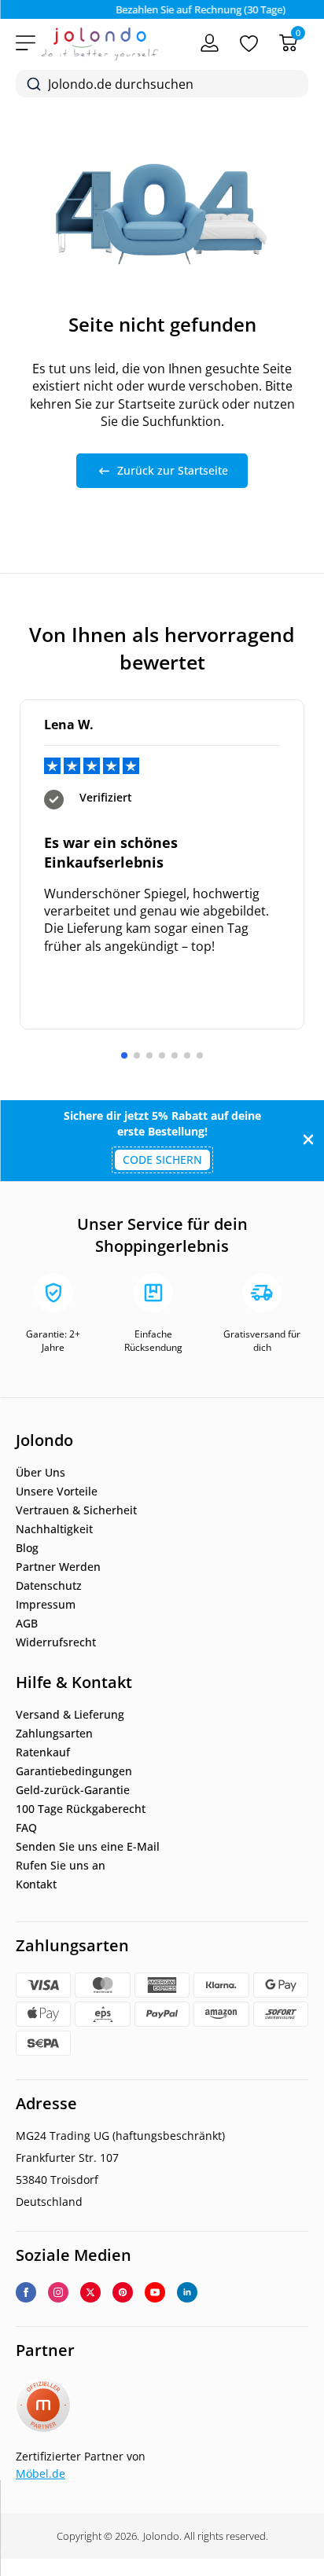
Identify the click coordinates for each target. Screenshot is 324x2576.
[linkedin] (187, 2292)
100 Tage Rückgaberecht (81, 1809)
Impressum (46, 1605)
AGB (27, 1624)
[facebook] (26, 2292)
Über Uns (40, 1473)
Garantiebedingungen (74, 1771)
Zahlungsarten (54, 1734)
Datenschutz (49, 1586)
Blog (27, 1548)
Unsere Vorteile (57, 1492)
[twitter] (90, 2292)
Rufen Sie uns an (61, 1866)
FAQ (26, 1828)
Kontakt (36, 1884)
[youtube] (155, 2292)
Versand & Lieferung (70, 1715)
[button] (124, 1055)
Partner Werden (58, 1567)
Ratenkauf (43, 1752)
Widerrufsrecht (56, 1642)
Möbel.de (40, 2473)
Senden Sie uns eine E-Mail (88, 1847)
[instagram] (58, 2292)
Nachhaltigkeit (54, 1529)
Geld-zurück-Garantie (73, 1790)
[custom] (123, 2292)
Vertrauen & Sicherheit (76, 1510)
